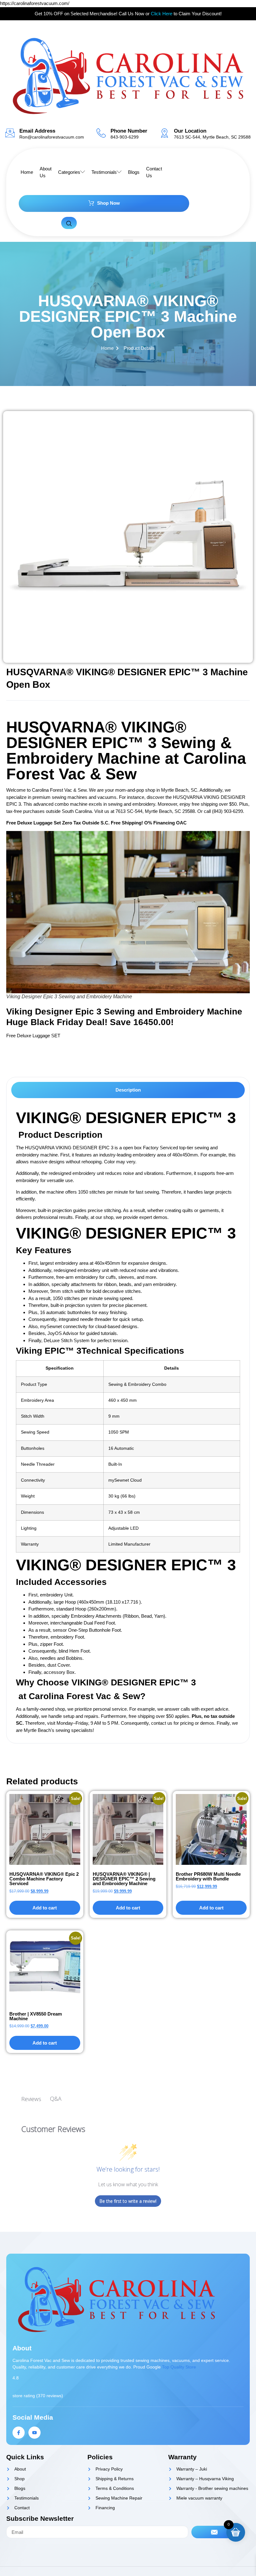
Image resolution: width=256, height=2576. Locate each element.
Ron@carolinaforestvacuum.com (52, 137)
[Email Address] (10, 133)
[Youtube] (34, 2433)
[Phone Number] (101, 133)
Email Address (37, 131)
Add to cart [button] (45, 1908)
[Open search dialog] (69, 223)
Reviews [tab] (31, 2099)
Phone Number (129, 131)
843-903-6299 (125, 137)
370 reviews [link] (50, 2396)
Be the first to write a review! (128, 2201)
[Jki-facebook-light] (19, 2433)
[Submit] (214, 2532)
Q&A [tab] (56, 2099)
